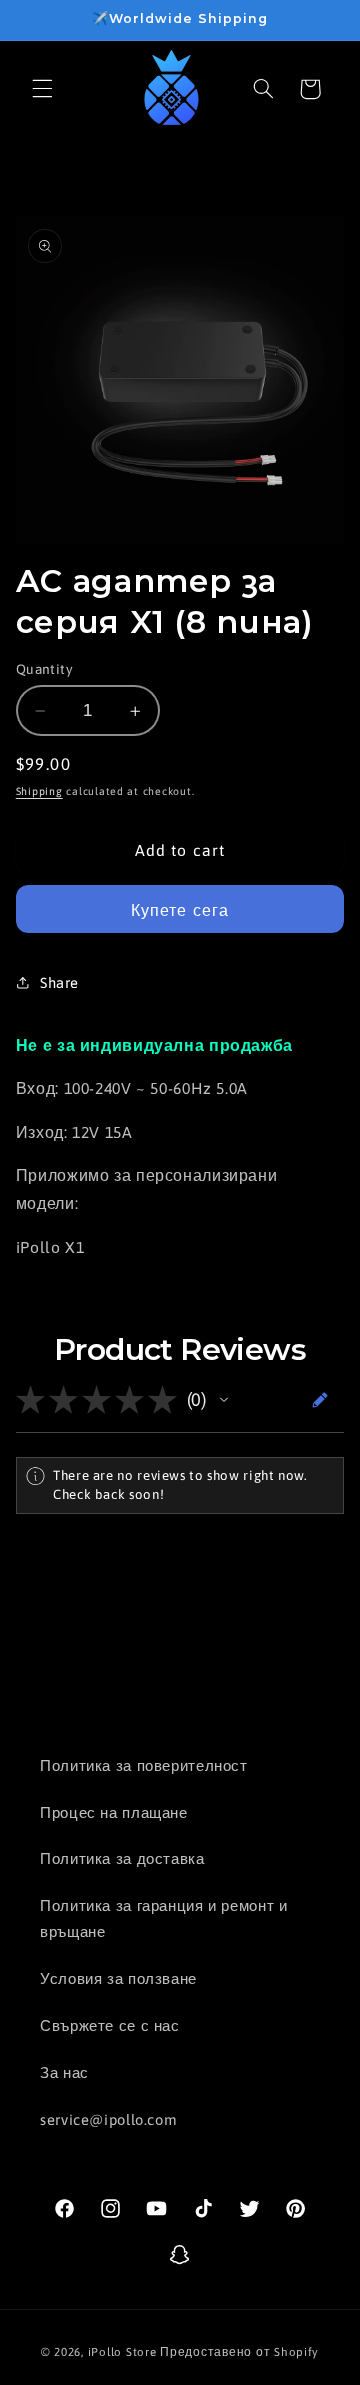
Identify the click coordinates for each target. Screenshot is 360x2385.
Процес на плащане (114, 1812)
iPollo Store (122, 2351)
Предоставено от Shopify (239, 2351)
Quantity (44, 669)
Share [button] (59, 982)
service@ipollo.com (108, 2119)
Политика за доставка (122, 1858)
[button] (42, 89)
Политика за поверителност (144, 1765)
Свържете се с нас (110, 2025)
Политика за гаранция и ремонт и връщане (164, 1918)
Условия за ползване (118, 1978)
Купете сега (180, 910)
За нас (64, 2072)
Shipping (39, 791)
